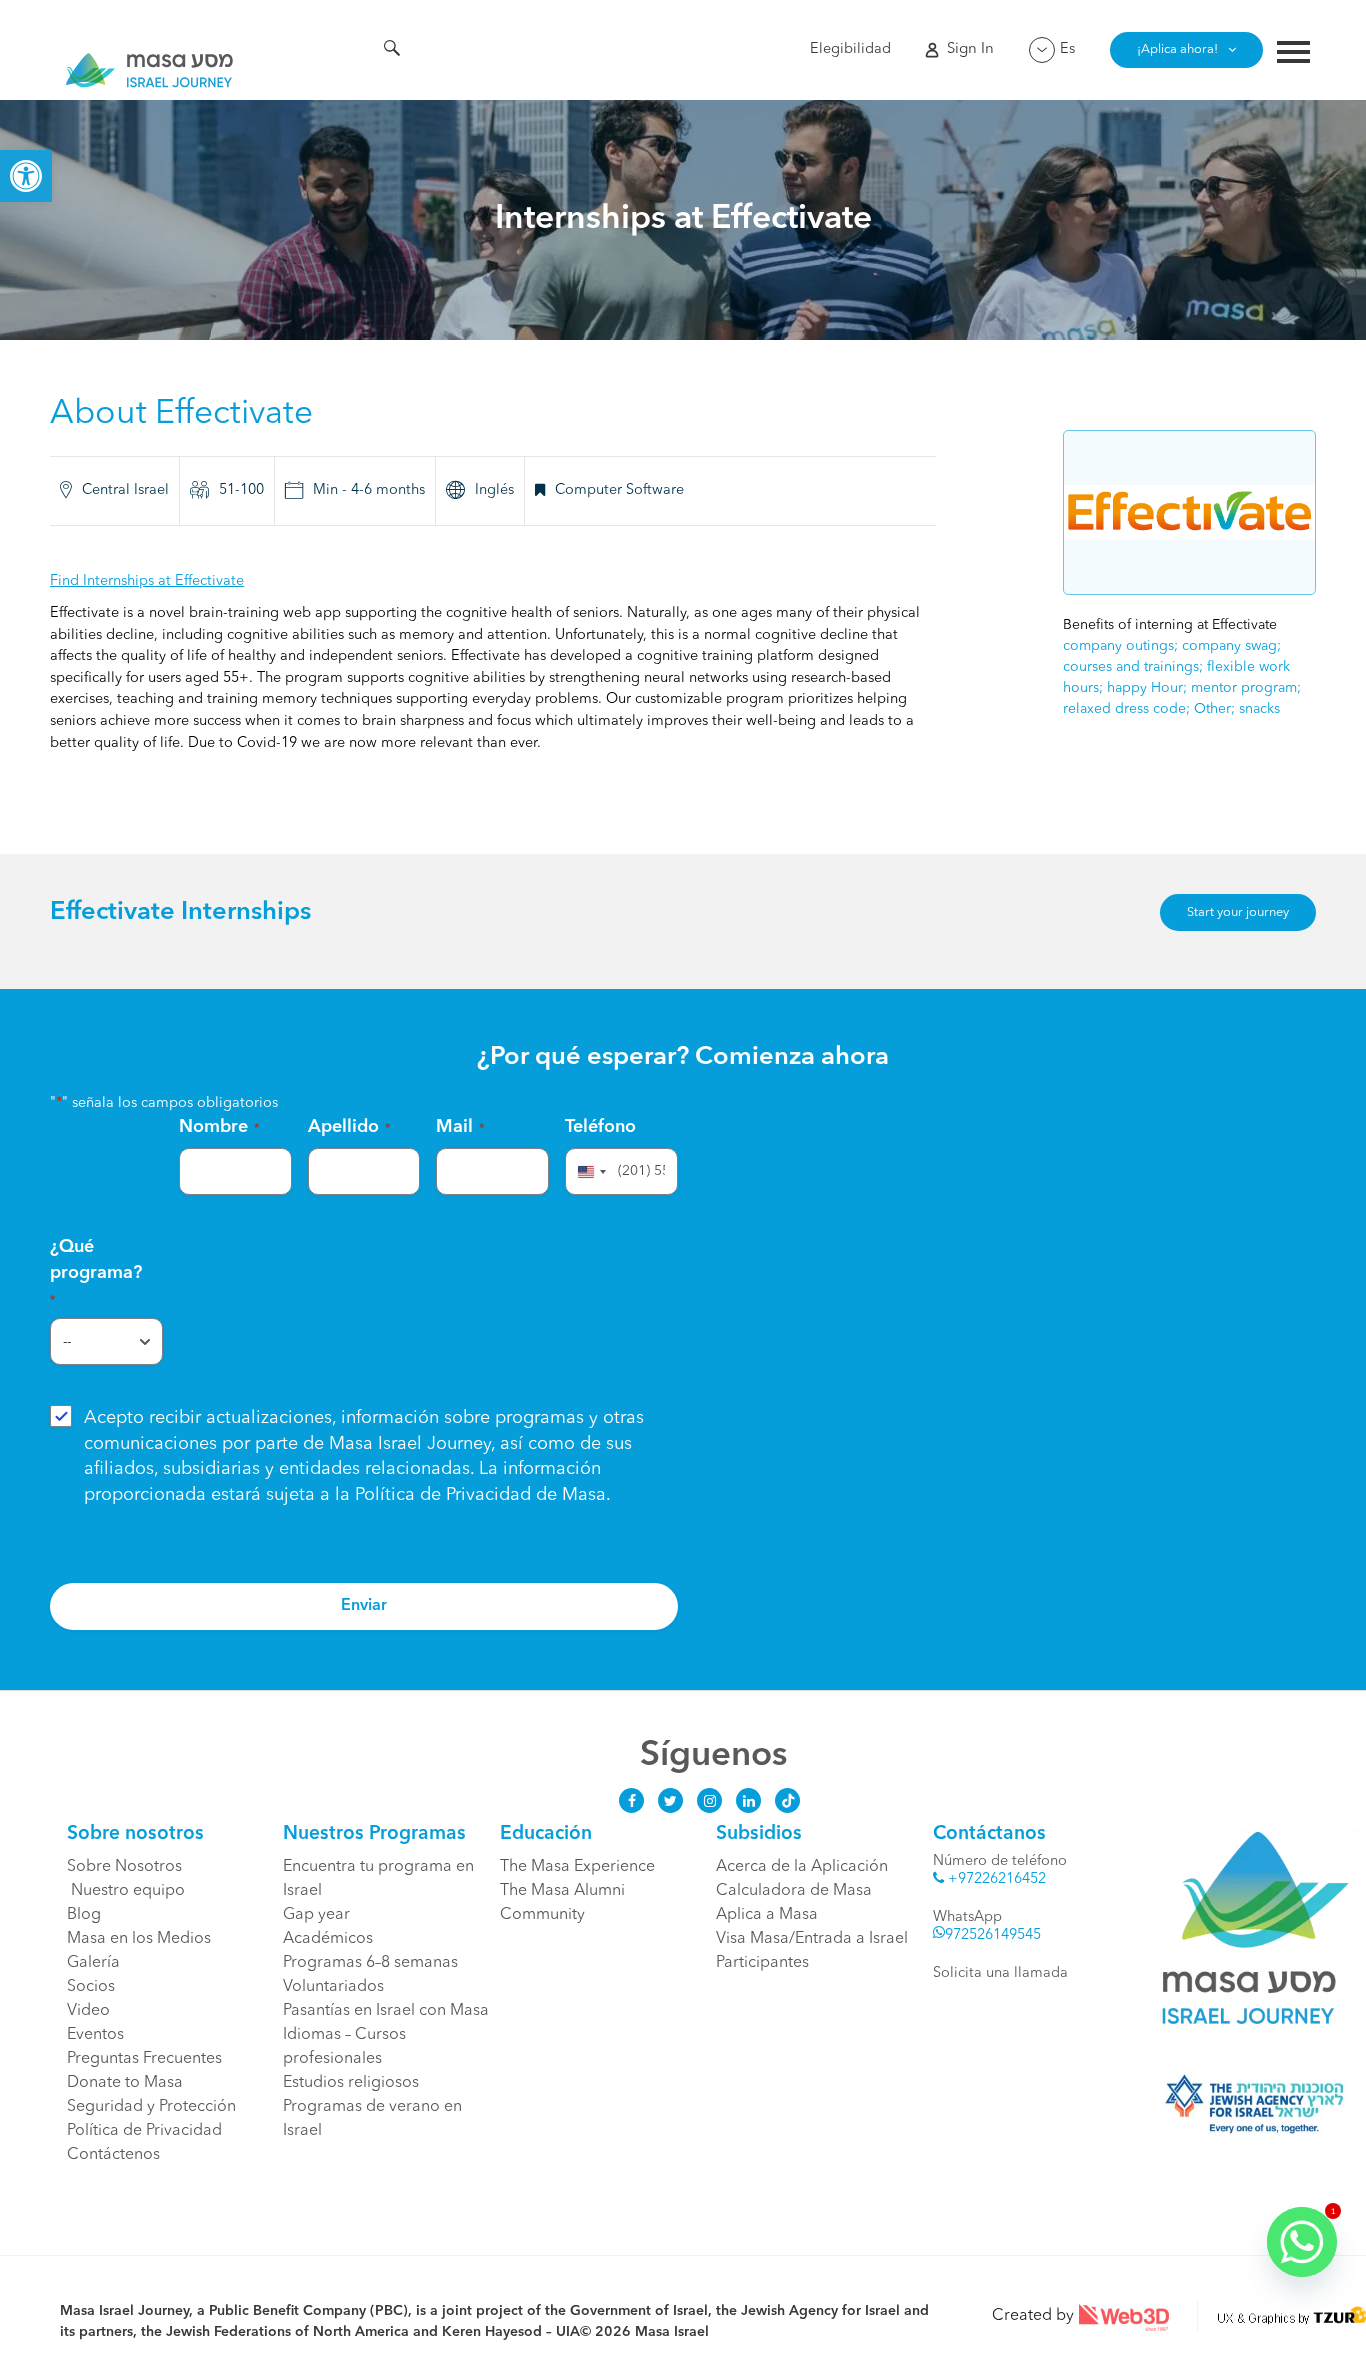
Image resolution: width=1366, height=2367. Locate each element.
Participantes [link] (762, 1963)
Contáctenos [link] (113, 2155)
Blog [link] (84, 1915)
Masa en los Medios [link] (139, 1939)
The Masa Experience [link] (577, 1867)
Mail (460, 1127)
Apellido (349, 1127)
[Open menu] (1293, 54)
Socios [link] (91, 1987)
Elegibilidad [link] (850, 49)
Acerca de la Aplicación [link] (802, 1867)
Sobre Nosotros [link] (124, 1867)
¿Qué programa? (96, 1272)
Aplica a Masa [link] (767, 1915)
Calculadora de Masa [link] (794, 1891)
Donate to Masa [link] (125, 2083)
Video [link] (88, 2011)
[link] (26, 176)
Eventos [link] (95, 2035)
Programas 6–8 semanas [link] (370, 1963)
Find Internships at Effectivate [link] (147, 581)
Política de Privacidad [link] (443, 1495)
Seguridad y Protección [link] (151, 2107)
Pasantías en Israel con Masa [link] (386, 2011)
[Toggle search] (392, 51)
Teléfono (600, 1127)
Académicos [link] (328, 1939)
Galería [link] (93, 1963)
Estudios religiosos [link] (351, 2083)
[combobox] (589, 1171)
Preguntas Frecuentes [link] (144, 2059)
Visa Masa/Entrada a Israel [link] (812, 1939)
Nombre (219, 1127)
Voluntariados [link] (333, 1987)
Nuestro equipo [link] (126, 1891)
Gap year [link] (316, 1915)
